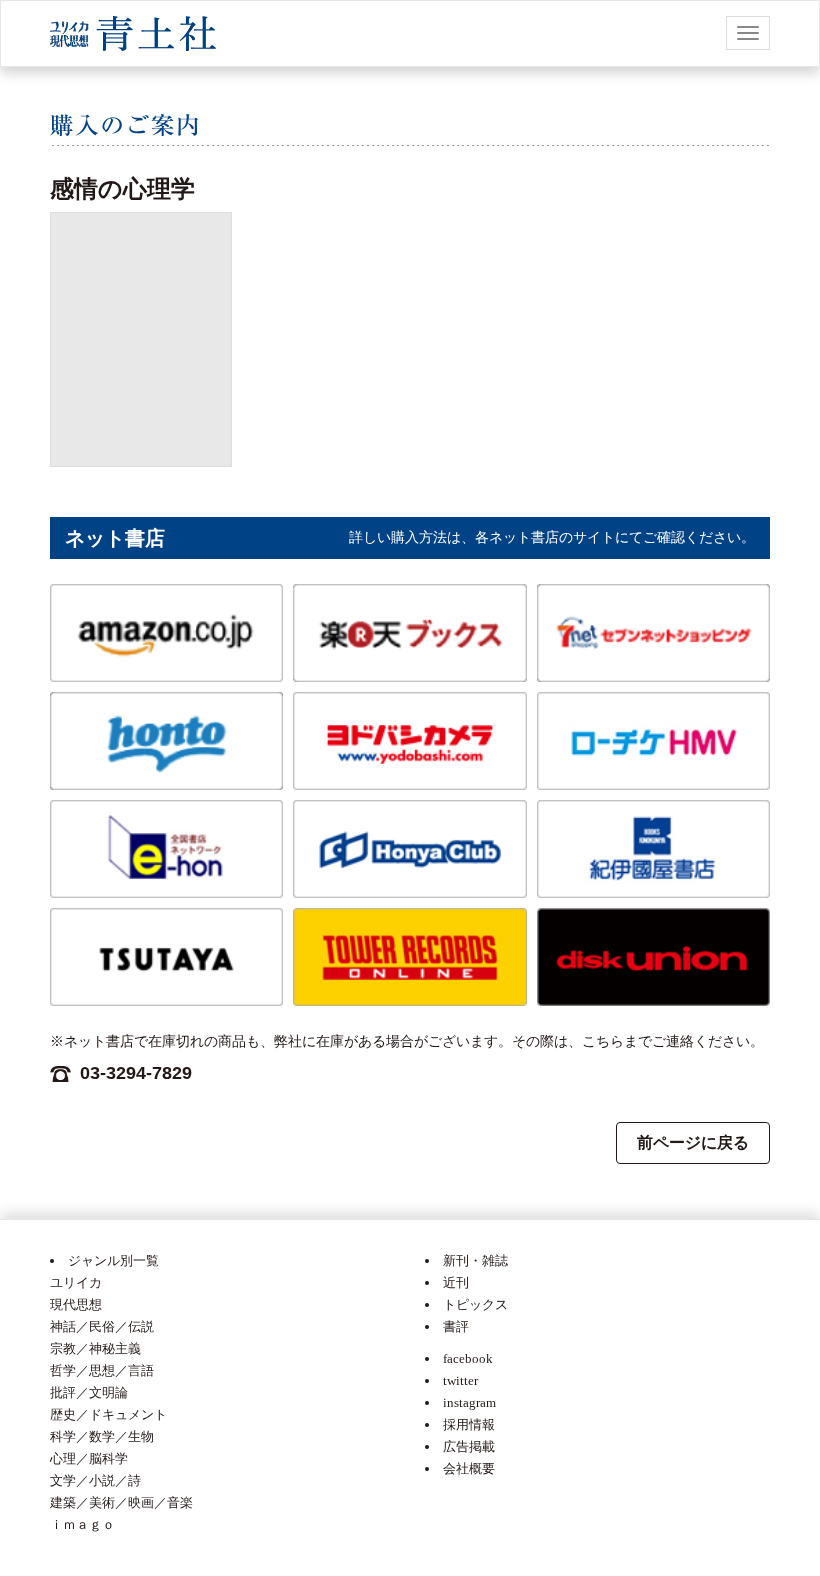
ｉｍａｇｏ (82, 1524)
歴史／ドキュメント (108, 1414)
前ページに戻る (693, 1142)
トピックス (475, 1304)
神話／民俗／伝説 (102, 1326)
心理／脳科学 (89, 1458)
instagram (469, 1402)
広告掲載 (469, 1446)
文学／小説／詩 (95, 1480)
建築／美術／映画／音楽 (121, 1502)
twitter (460, 1380)
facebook (468, 1358)
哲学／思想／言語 (102, 1370)
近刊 (456, 1282)
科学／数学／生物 (102, 1436)
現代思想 (76, 1304)
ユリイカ (76, 1282)
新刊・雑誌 (475, 1260)
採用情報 (469, 1424)
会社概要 (469, 1468)
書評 (456, 1326)
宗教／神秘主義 (95, 1348)
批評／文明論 (89, 1392)
